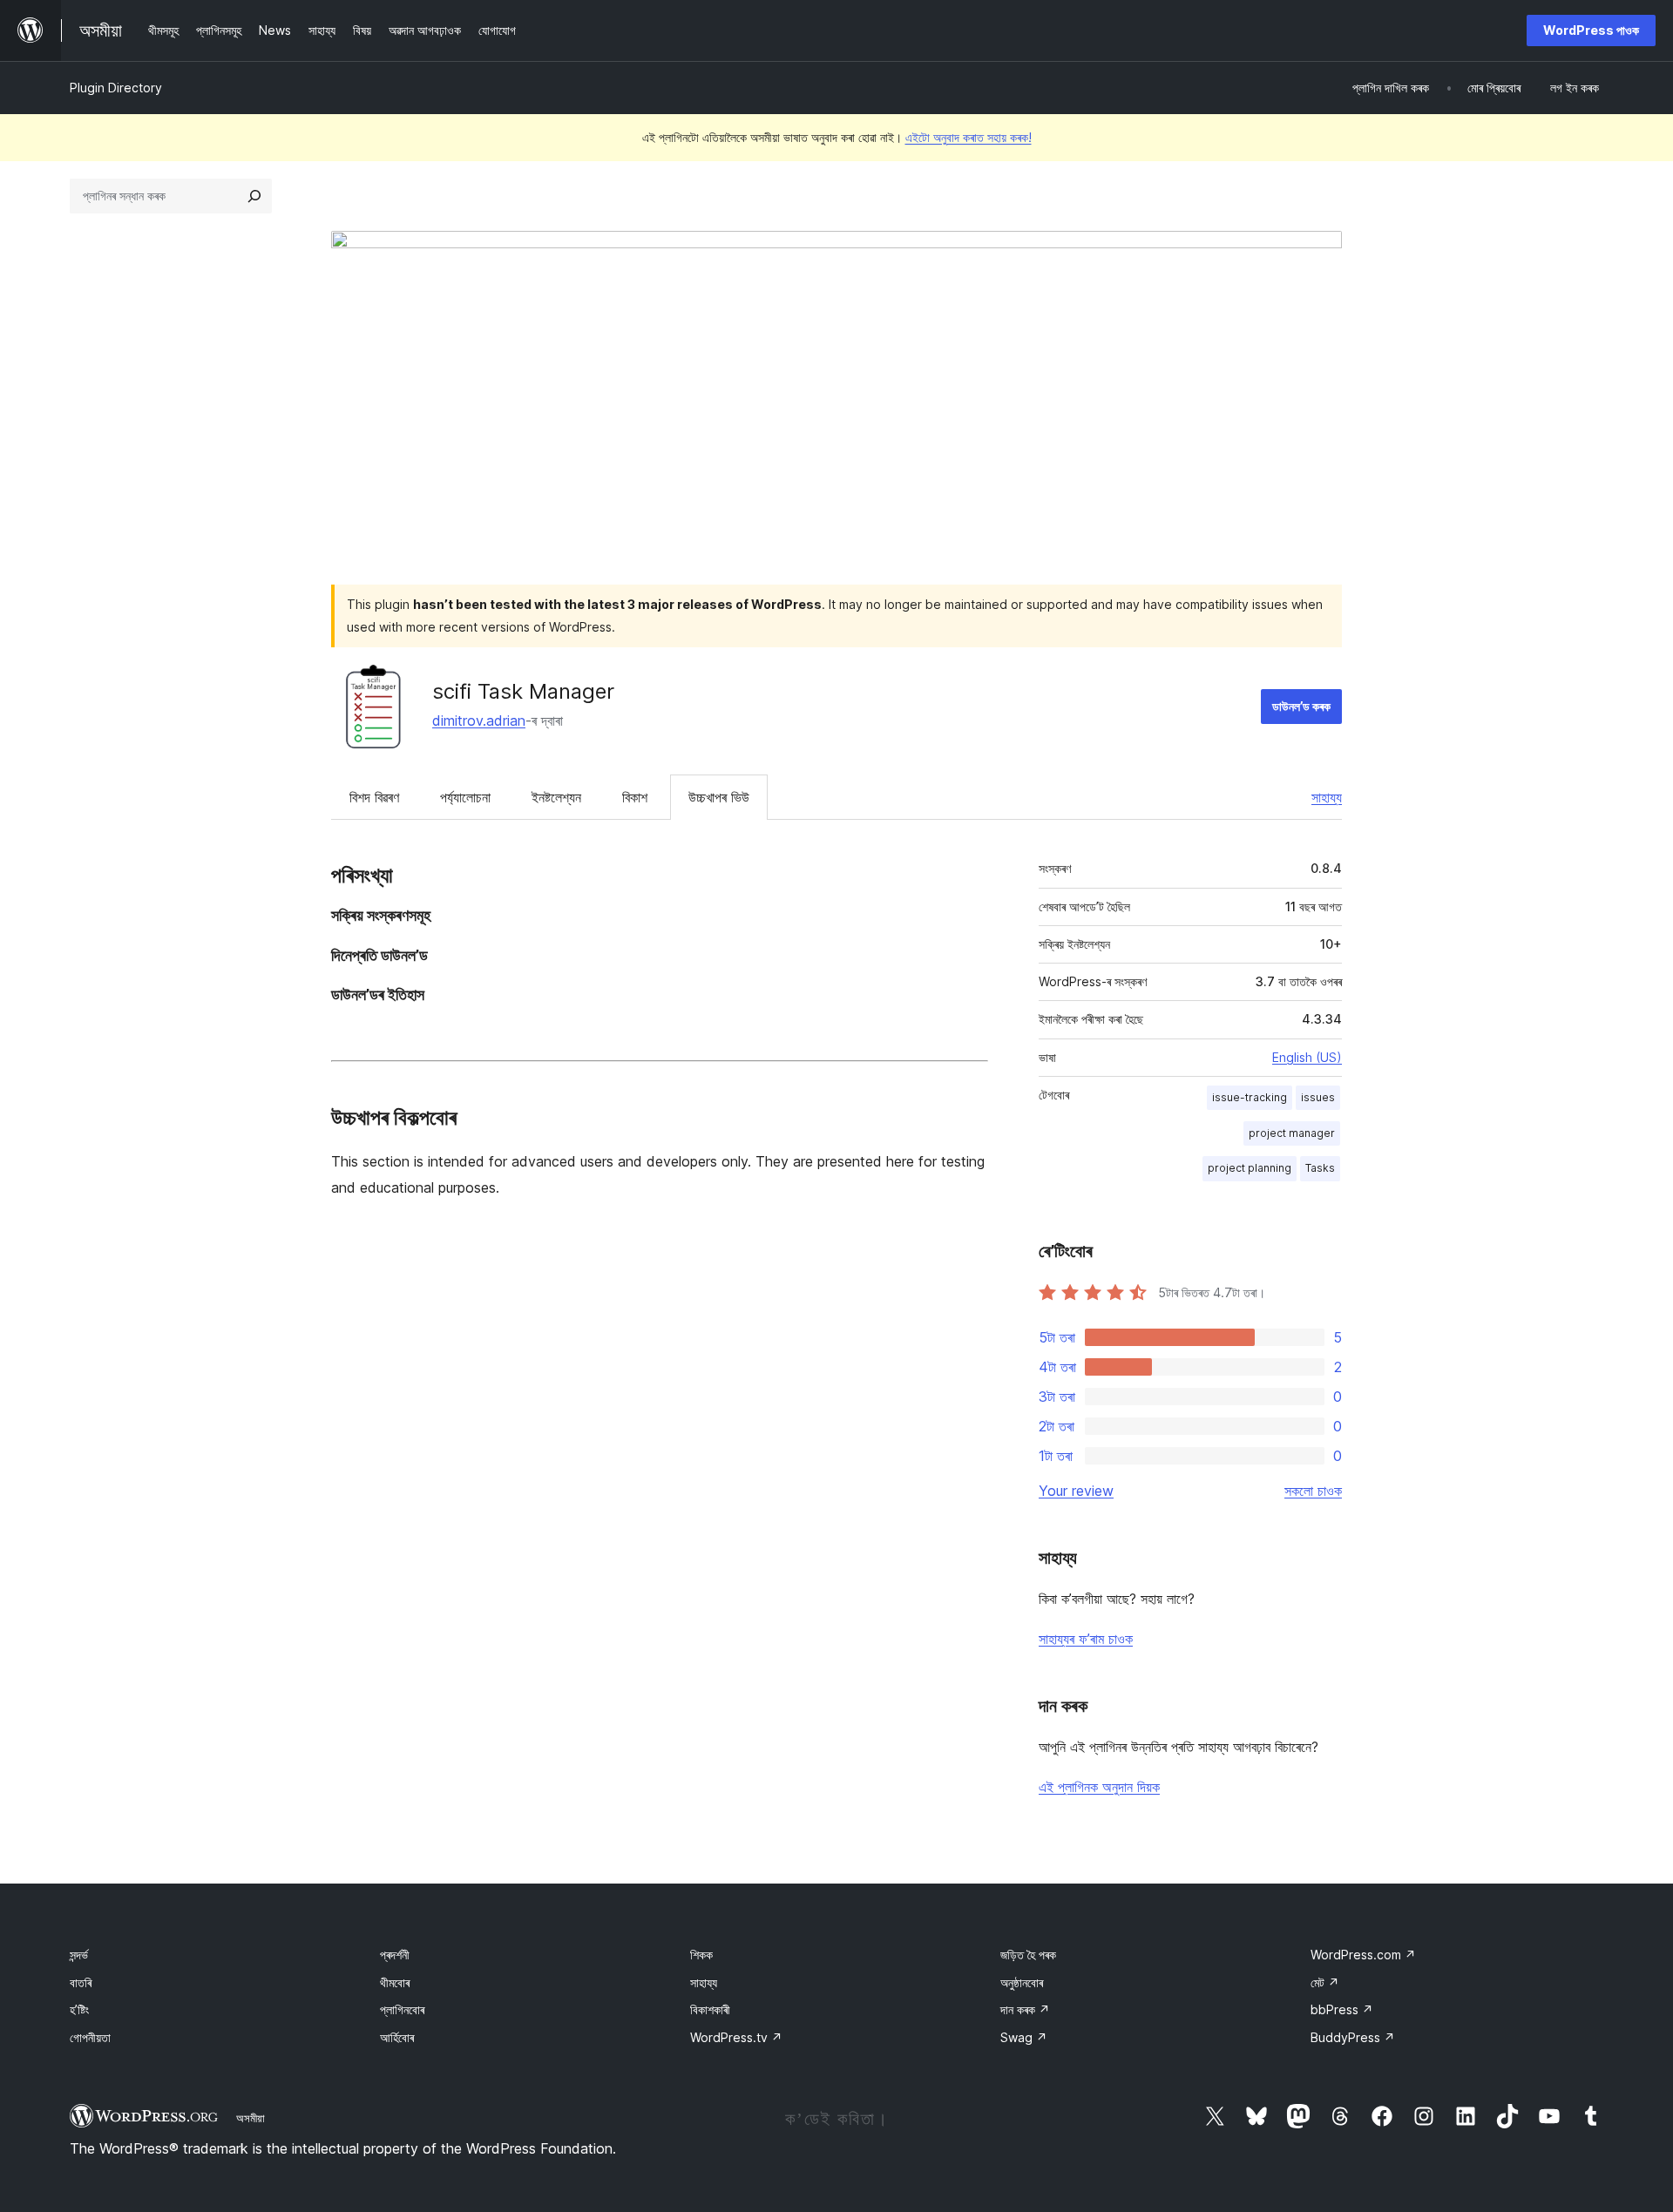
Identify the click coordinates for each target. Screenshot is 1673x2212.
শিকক (701, 1955)
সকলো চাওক (1313, 1491)
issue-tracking (1250, 1097)
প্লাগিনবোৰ (402, 2009)
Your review (1076, 1491)
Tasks (1320, 1168)
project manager (1292, 1133)
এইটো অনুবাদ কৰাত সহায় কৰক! (969, 137)
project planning (1250, 1168)
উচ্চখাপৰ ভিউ (719, 797)
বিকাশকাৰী (710, 2009)
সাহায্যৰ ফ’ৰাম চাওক (1086, 1639)
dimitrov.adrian (479, 720)
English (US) (1307, 1057)
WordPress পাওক (1591, 30)
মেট (1325, 1982)
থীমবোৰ (395, 1982)
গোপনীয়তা (90, 2037)
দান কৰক (1025, 2009)
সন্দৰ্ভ (79, 1955)
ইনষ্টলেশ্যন (556, 797)
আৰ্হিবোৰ (397, 2037)
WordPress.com (1363, 1955)
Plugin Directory (116, 88)
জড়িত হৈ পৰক (1028, 1955)
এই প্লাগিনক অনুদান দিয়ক (1099, 1787)
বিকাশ (635, 797)
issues (1318, 1097)
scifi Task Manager (523, 691)
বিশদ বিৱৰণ (374, 797)
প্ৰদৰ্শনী (395, 1955)
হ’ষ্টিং (79, 2009)
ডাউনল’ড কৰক (1301, 706)
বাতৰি (81, 1982)
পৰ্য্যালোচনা (465, 797)
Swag (1024, 2037)
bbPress (1342, 2009)
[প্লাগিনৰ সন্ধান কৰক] (254, 196)
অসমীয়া (251, 2118)
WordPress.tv (736, 2037)
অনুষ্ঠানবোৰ (1022, 1982)
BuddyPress (1353, 2037)
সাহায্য (1327, 797)
